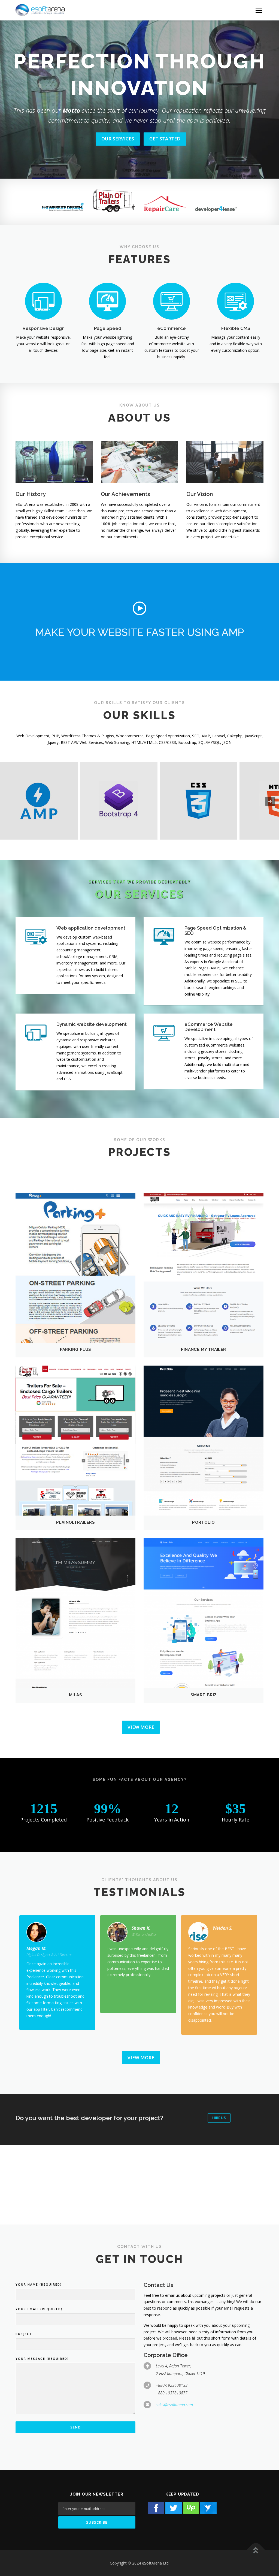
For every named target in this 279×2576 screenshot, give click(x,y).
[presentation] (270, 801)
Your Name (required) (39, 2284)
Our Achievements (125, 494)
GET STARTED (139, 139)
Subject (24, 2334)
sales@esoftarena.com (174, 2405)
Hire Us (219, 2118)
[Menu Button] (259, 10)
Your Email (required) (39, 2309)
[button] (139, 608)
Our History (31, 494)
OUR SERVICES (92, 139)
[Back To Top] (256, 2551)
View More (141, 1727)
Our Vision (200, 494)
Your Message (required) (42, 2359)
